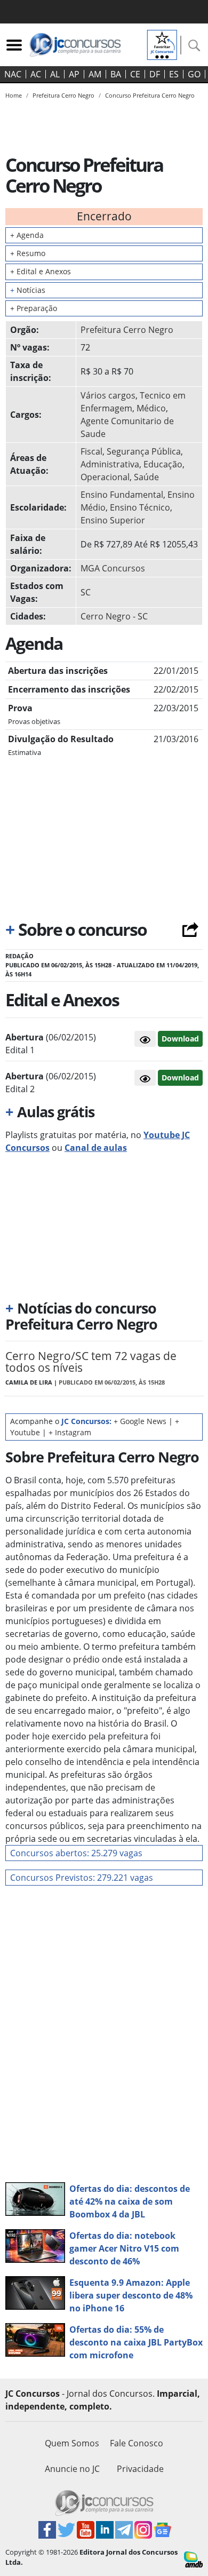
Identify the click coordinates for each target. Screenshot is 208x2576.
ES (174, 74)
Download (180, 1039)
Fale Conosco (137, 2443)
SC (86, 592)
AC (36, 74)
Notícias (28, 290)
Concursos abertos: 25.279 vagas (76, 1853)
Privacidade (140, 2469)
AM (95, 74)
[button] (145, 1039)
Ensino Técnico (140, 507)
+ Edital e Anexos (41, 271)
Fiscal (91, 451)
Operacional (105, 477)
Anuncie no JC (72, 2469)
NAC (13, 74)
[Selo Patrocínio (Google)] (162, 44)
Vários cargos (108, 395)
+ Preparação (34, 308)
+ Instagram (70, 1432)
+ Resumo (28, 253)
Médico (151, 408)
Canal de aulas (96, 1148)
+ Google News (140, 1421)
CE (135, 74)
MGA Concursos (113, 568)
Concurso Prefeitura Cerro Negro (150, 95)
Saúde (146, 477)
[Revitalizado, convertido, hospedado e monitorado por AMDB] (193, 2558)
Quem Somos (72, 2443)
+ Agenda (27, 235)
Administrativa (110, 464)
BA (116, 74)
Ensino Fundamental (122, 495)
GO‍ (194, 74)
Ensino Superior (113, 520)
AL (55, 74)
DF (155, 74)
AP (74, 74)
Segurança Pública (144, 451)
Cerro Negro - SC (114, 616)
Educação (163, 464)
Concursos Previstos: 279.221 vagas (82, 1878)
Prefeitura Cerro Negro (127, 330)
